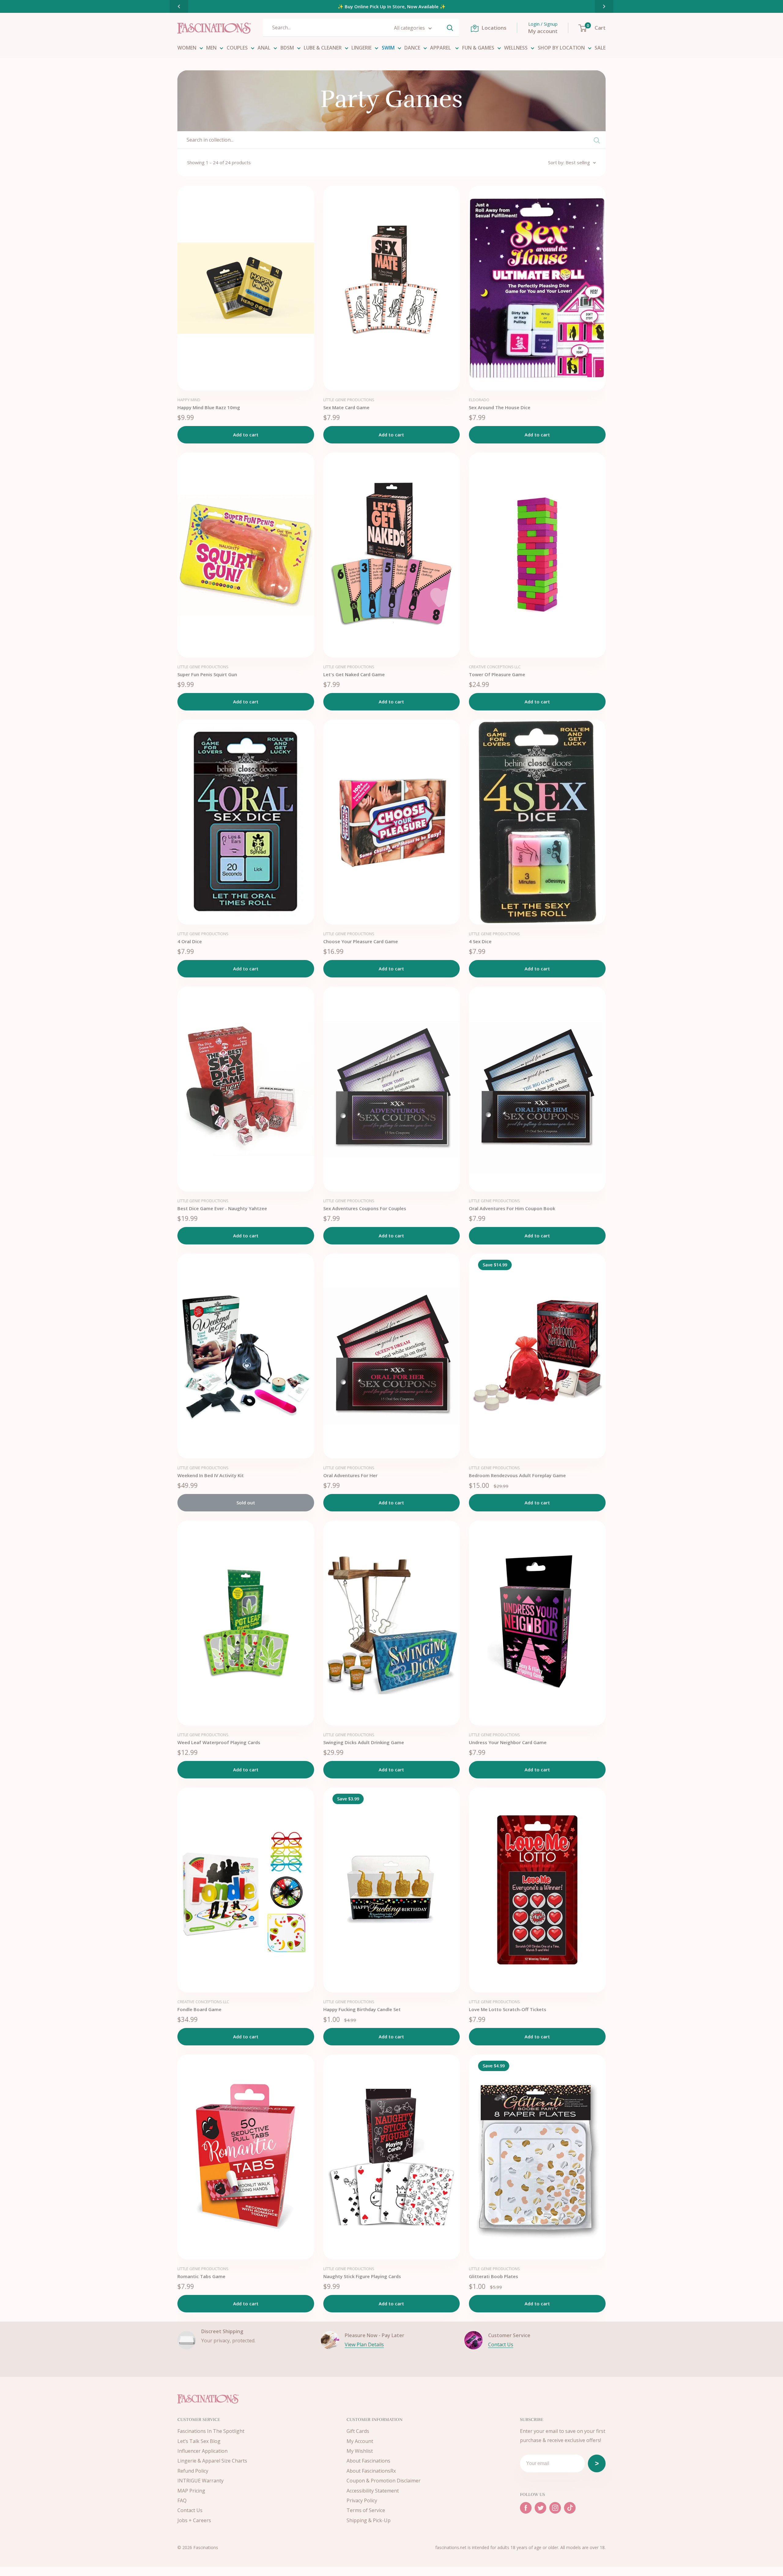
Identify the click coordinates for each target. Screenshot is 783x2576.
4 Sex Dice (480, 941)
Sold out (246, 1503)
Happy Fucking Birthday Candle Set (362, 2009)
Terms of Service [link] (366, 2510)
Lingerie (362, 48)
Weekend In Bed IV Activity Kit (211, 1475)
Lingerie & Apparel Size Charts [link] (212, 2461)
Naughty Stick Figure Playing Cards (362, 2276)
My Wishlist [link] (360, 2451)
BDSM (287, 48)
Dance (412, 48)
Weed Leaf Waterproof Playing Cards (219, 1742)
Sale (600, 48)
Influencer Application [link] (202, 2451)
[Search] (450, 28)
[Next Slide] (604, 6)
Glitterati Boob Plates (494, 2276)
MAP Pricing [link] (191, 2491)
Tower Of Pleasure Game (497, 674)
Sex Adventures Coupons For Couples (365, 1208)
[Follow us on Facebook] (526, 2508)
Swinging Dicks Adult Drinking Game (364, 1742)
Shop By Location (561, 48)
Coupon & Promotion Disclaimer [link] (384, 2481)
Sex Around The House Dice (500, 407)
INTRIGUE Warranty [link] (200, 2481)
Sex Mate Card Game (346, 407)
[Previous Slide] (179, 6)
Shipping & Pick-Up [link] (369, 2520)
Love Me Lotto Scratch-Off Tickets (508, 2009)
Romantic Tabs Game (201, 2276)
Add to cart (246, 435)
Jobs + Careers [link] (194, 2520)
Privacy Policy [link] (362, 2500)
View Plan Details (364, 2344)
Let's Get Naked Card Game (354, 674)
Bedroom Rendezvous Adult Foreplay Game (517, 1475)
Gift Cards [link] (358, 2431)
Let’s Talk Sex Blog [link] (199, 2441)
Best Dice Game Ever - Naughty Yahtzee (222, 1208)
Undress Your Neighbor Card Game (508, 1742)
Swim (388, 48)
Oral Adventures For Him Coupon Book (512, 1208)
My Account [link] (360, 2441)
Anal (264, 48)
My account (543, 31)
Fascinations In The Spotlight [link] (211, 2431)
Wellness (516, 48)
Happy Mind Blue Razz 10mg (209, 407)
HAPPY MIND (189, 400)
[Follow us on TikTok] (570, 2508)
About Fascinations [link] (368, 2461)
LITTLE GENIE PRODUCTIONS (349, 400)
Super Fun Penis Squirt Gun (207, 674)
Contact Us (501, 2344)
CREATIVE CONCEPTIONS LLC (495, 667)
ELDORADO (479, 400)
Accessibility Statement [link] (373, 2491)
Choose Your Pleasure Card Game (361, 941)
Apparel (441, 48)
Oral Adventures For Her (350, 1475)
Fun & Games (478, 48)
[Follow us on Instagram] (555, 2508)
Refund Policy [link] (193, 2471)
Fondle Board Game (199, 2009)
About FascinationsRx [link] (371, 2471)
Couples (237, 48)
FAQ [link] (182, 2500)
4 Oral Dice (190, 941)
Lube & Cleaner (323, 48)
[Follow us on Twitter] (540, 2508)
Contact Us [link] (190, 2510)
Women (187, 48)
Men (211, 48)
